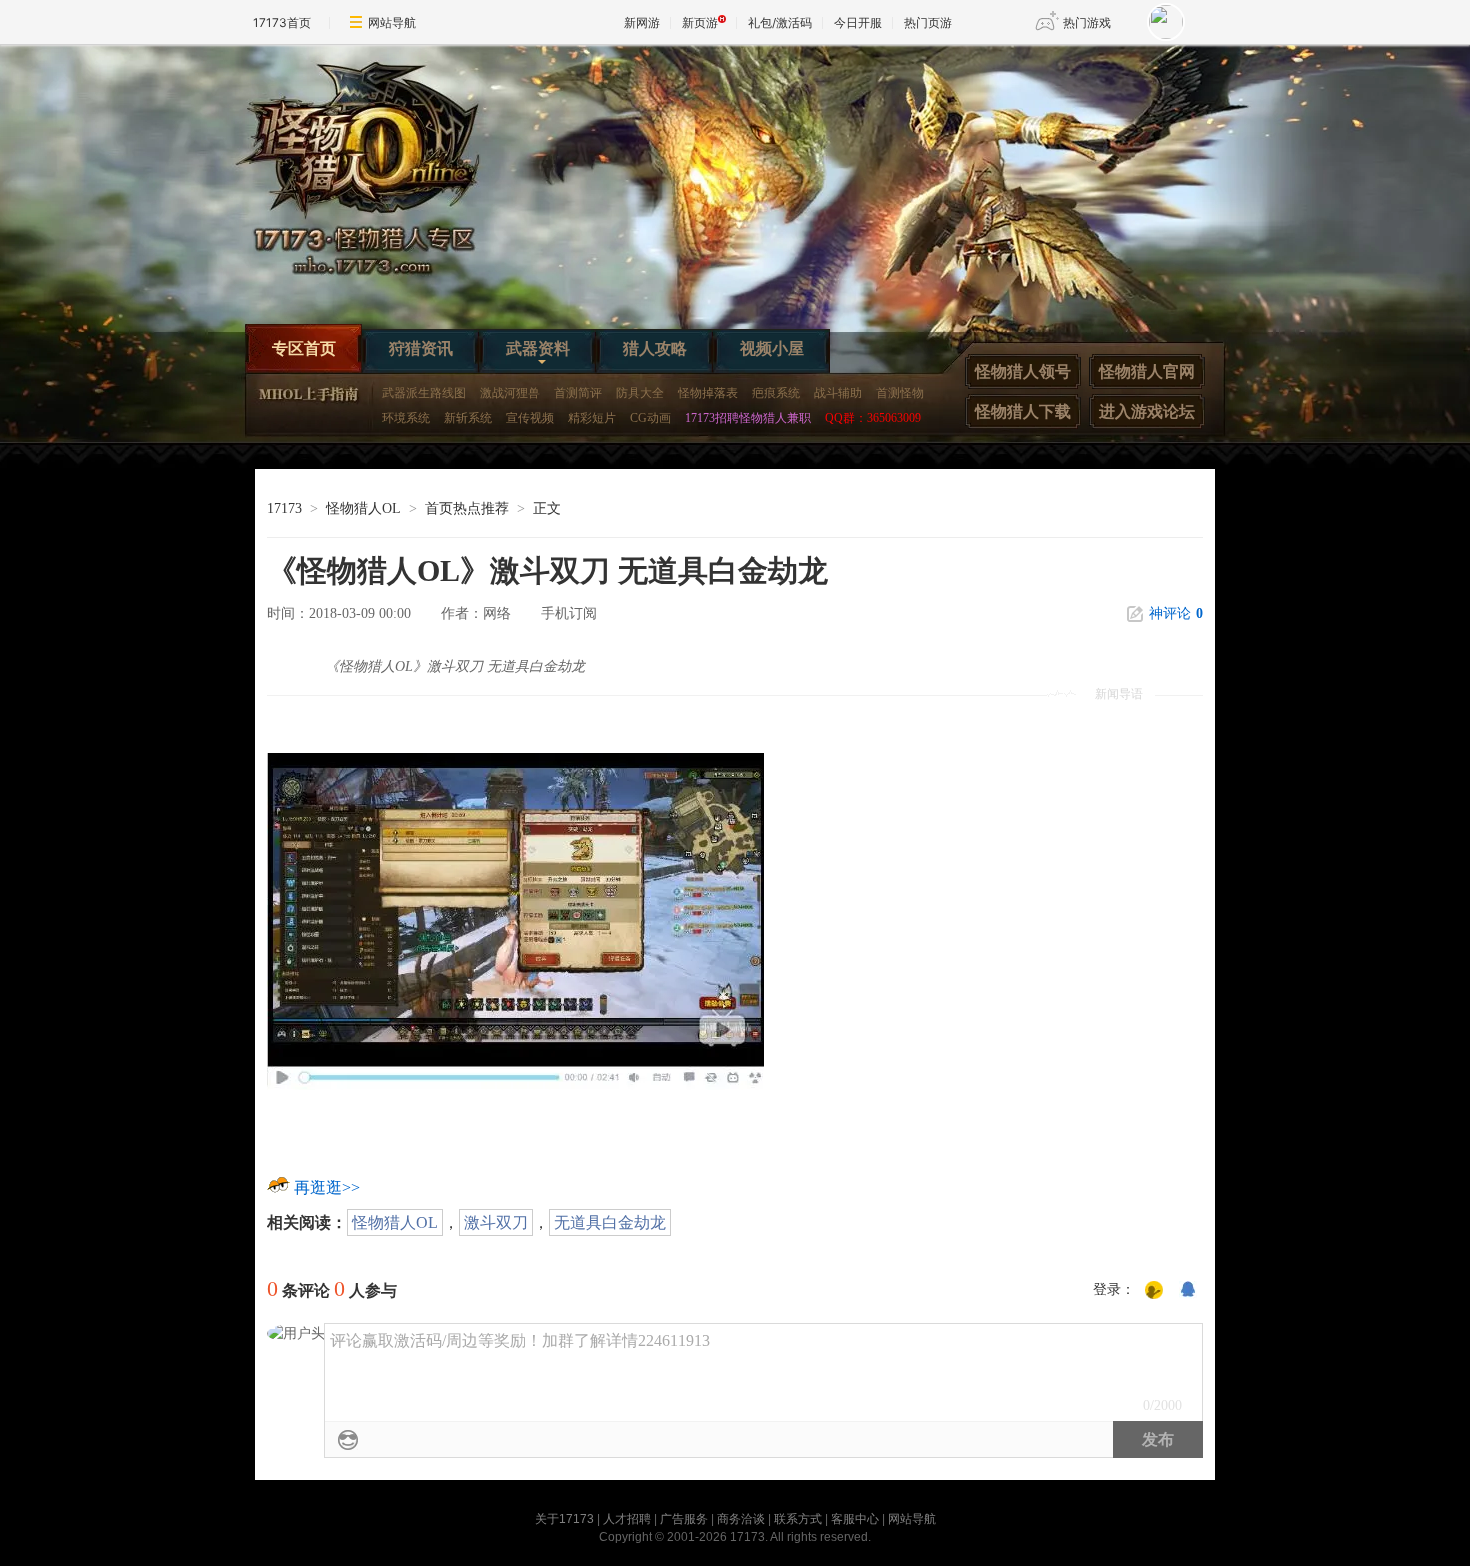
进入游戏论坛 (1147, 411)
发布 (1158, 1439)
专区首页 (304, 348)
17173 (284, 508)
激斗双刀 (496, 1222)
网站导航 (392, 22)
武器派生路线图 (424, 393)
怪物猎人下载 (1023, 411)
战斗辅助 (838, 393)
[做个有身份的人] (1154, 1291)
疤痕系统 (776, 393)
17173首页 (282, 22)
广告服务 (684, 1519)
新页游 (700, 22)
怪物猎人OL (363, 508)
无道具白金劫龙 (610, 1222)
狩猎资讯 (421, 348)
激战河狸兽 (510, 393)
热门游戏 (1087, 22)
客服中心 (855, 1519)
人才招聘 (627, 1519)
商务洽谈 (741, 1519)
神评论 (1176, 613)
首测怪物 (900, 393)
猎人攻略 (655, 348)
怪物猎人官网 (1147, 371)
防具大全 (640, 393)
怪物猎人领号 (1023, 371)
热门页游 (928, 22)
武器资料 (538, 348)
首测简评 (578, 393)
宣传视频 (530, 418)
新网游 (642, 22)
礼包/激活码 (780, 22)
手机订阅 (569, 613)
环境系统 (406, 418)
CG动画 (650, 418)
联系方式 (798, 1519)
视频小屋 (772, 348)
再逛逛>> (327, 1187)
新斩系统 (468, 418)
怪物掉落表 (708, 393)
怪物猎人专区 (375, 175)
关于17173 (564, 1519)
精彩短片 (592, 418)
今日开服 (858, 22)
